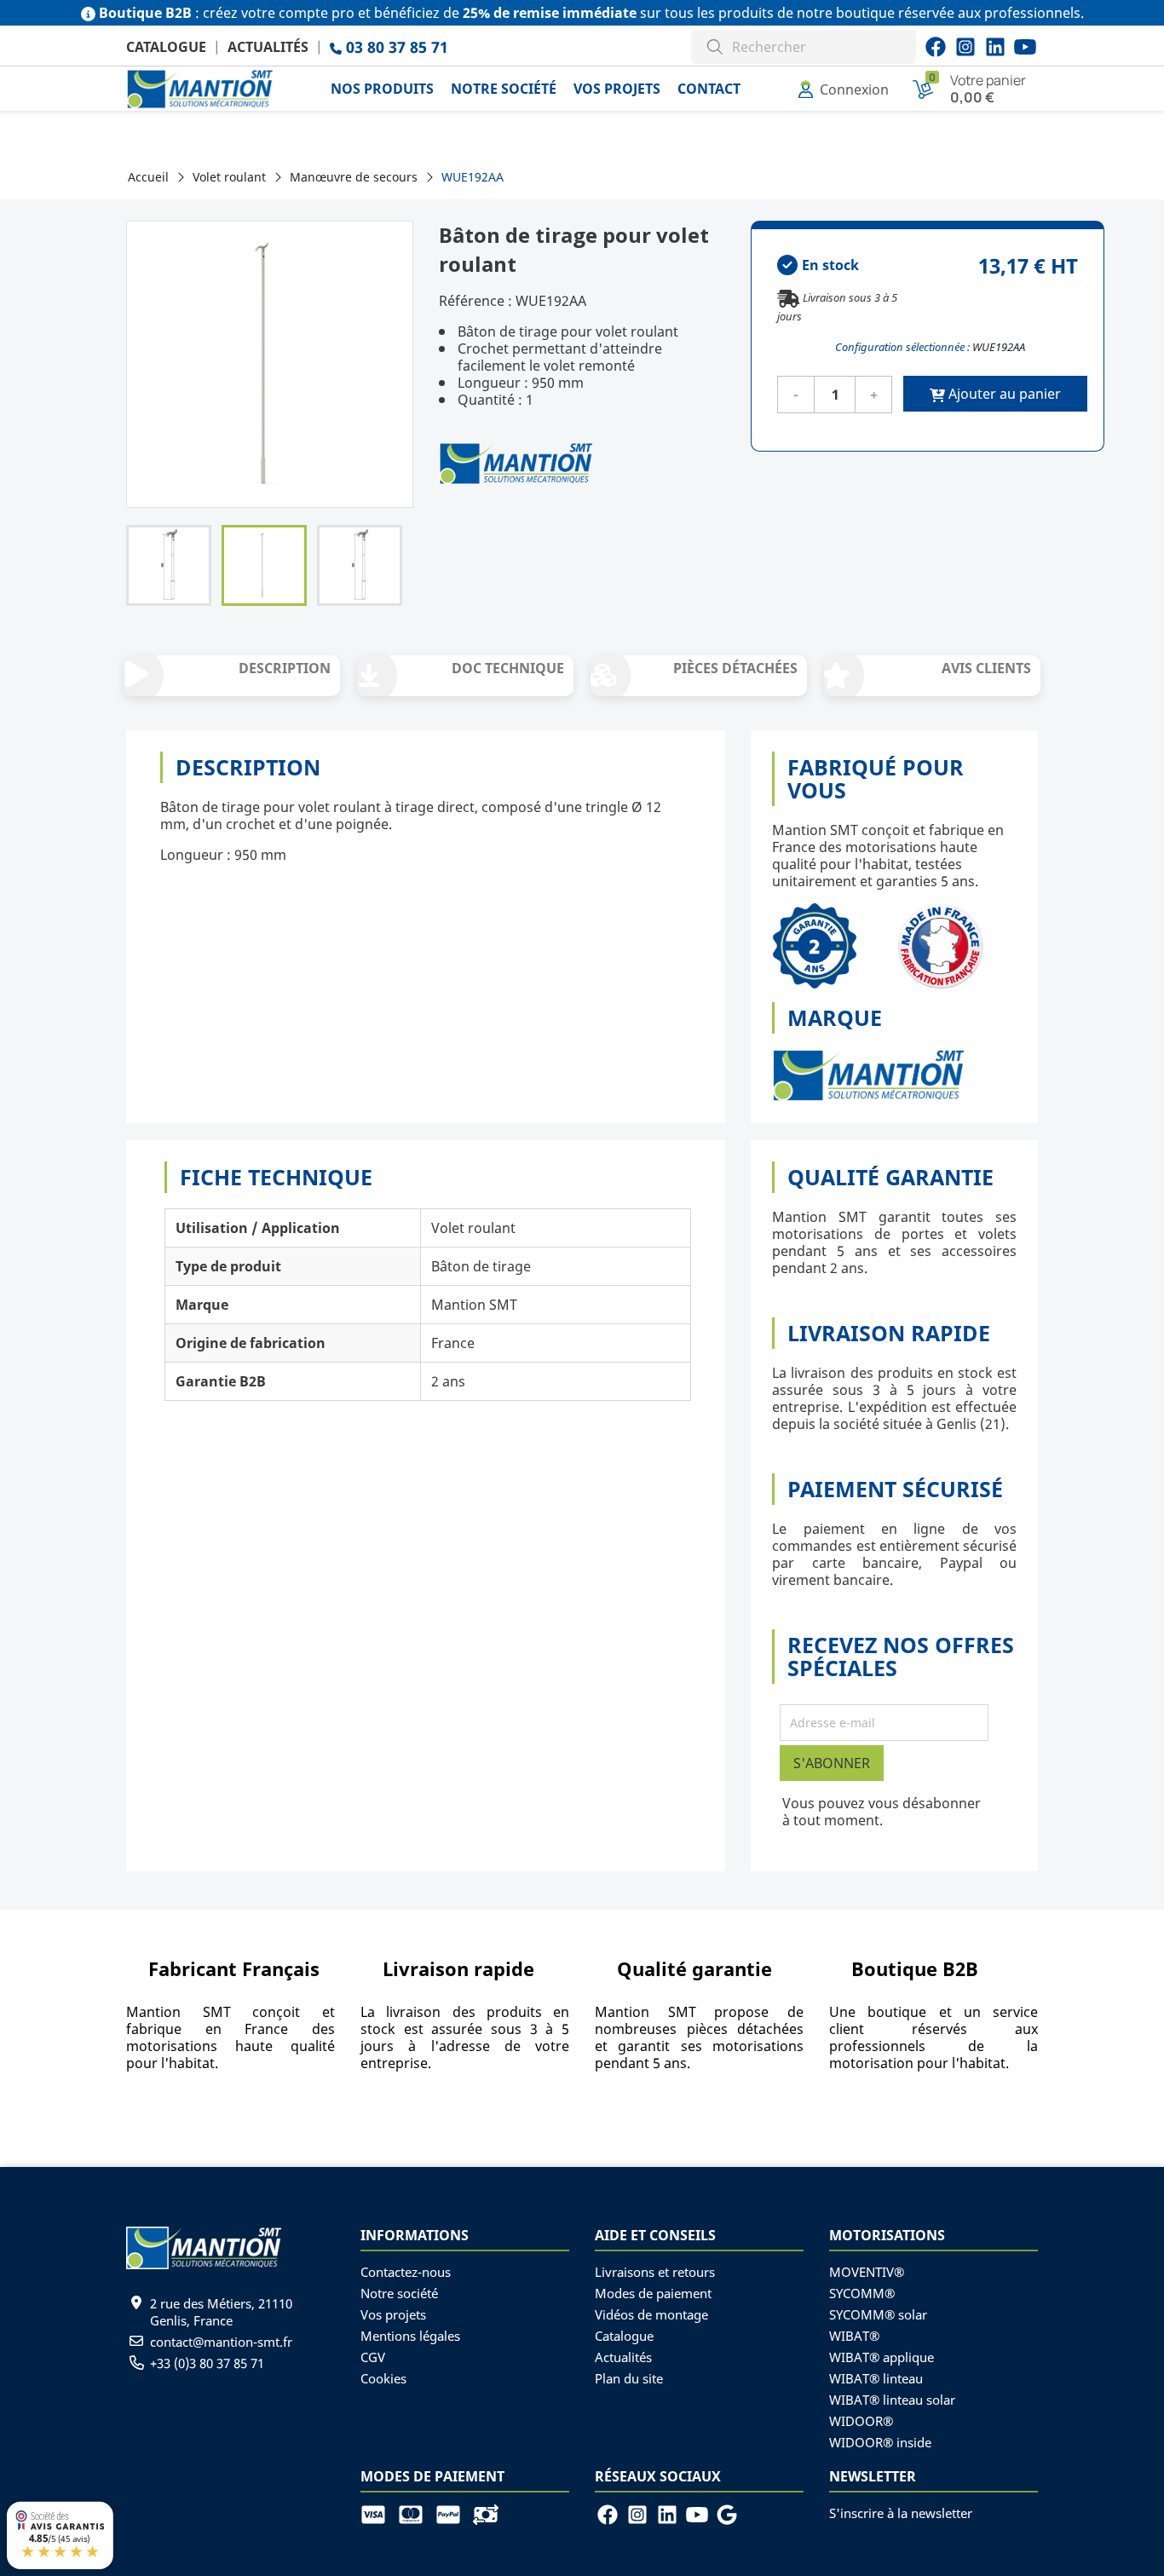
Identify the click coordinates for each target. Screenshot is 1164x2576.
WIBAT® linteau (876, 2378)
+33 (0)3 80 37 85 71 (207, 2363)
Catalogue (166, 47)
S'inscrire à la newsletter (901, 2513)
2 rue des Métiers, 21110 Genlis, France (221, 2312)
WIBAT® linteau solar (892, 2400)
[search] (715, 45)
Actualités (268, 47)
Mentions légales (410, 2336)
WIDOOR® (861, 2421)
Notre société (399, 2293)
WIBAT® (854, 2336)
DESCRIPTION (285, 668)
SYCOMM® (862, 2293)
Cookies (383, 2378)
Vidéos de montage (651, 2314)
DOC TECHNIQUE (508, 668)
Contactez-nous (406, 2272)
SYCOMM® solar (878, 2314)
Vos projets (393, 2314)
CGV (373, 2357)
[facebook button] (936, 47)
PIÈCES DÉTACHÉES (735, 668)
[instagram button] (1025, 47)
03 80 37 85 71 (395, 47)
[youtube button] (965, 47)
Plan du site (629, 2378)
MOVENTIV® (867, 2272)
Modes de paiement (653, 2293)
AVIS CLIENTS (986, 668)
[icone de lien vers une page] (379, 2513)
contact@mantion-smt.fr (221, 2342)
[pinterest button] (995, 47)
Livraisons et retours (655, 2272)
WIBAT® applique (882, 2357)
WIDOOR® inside (880, 2442)
